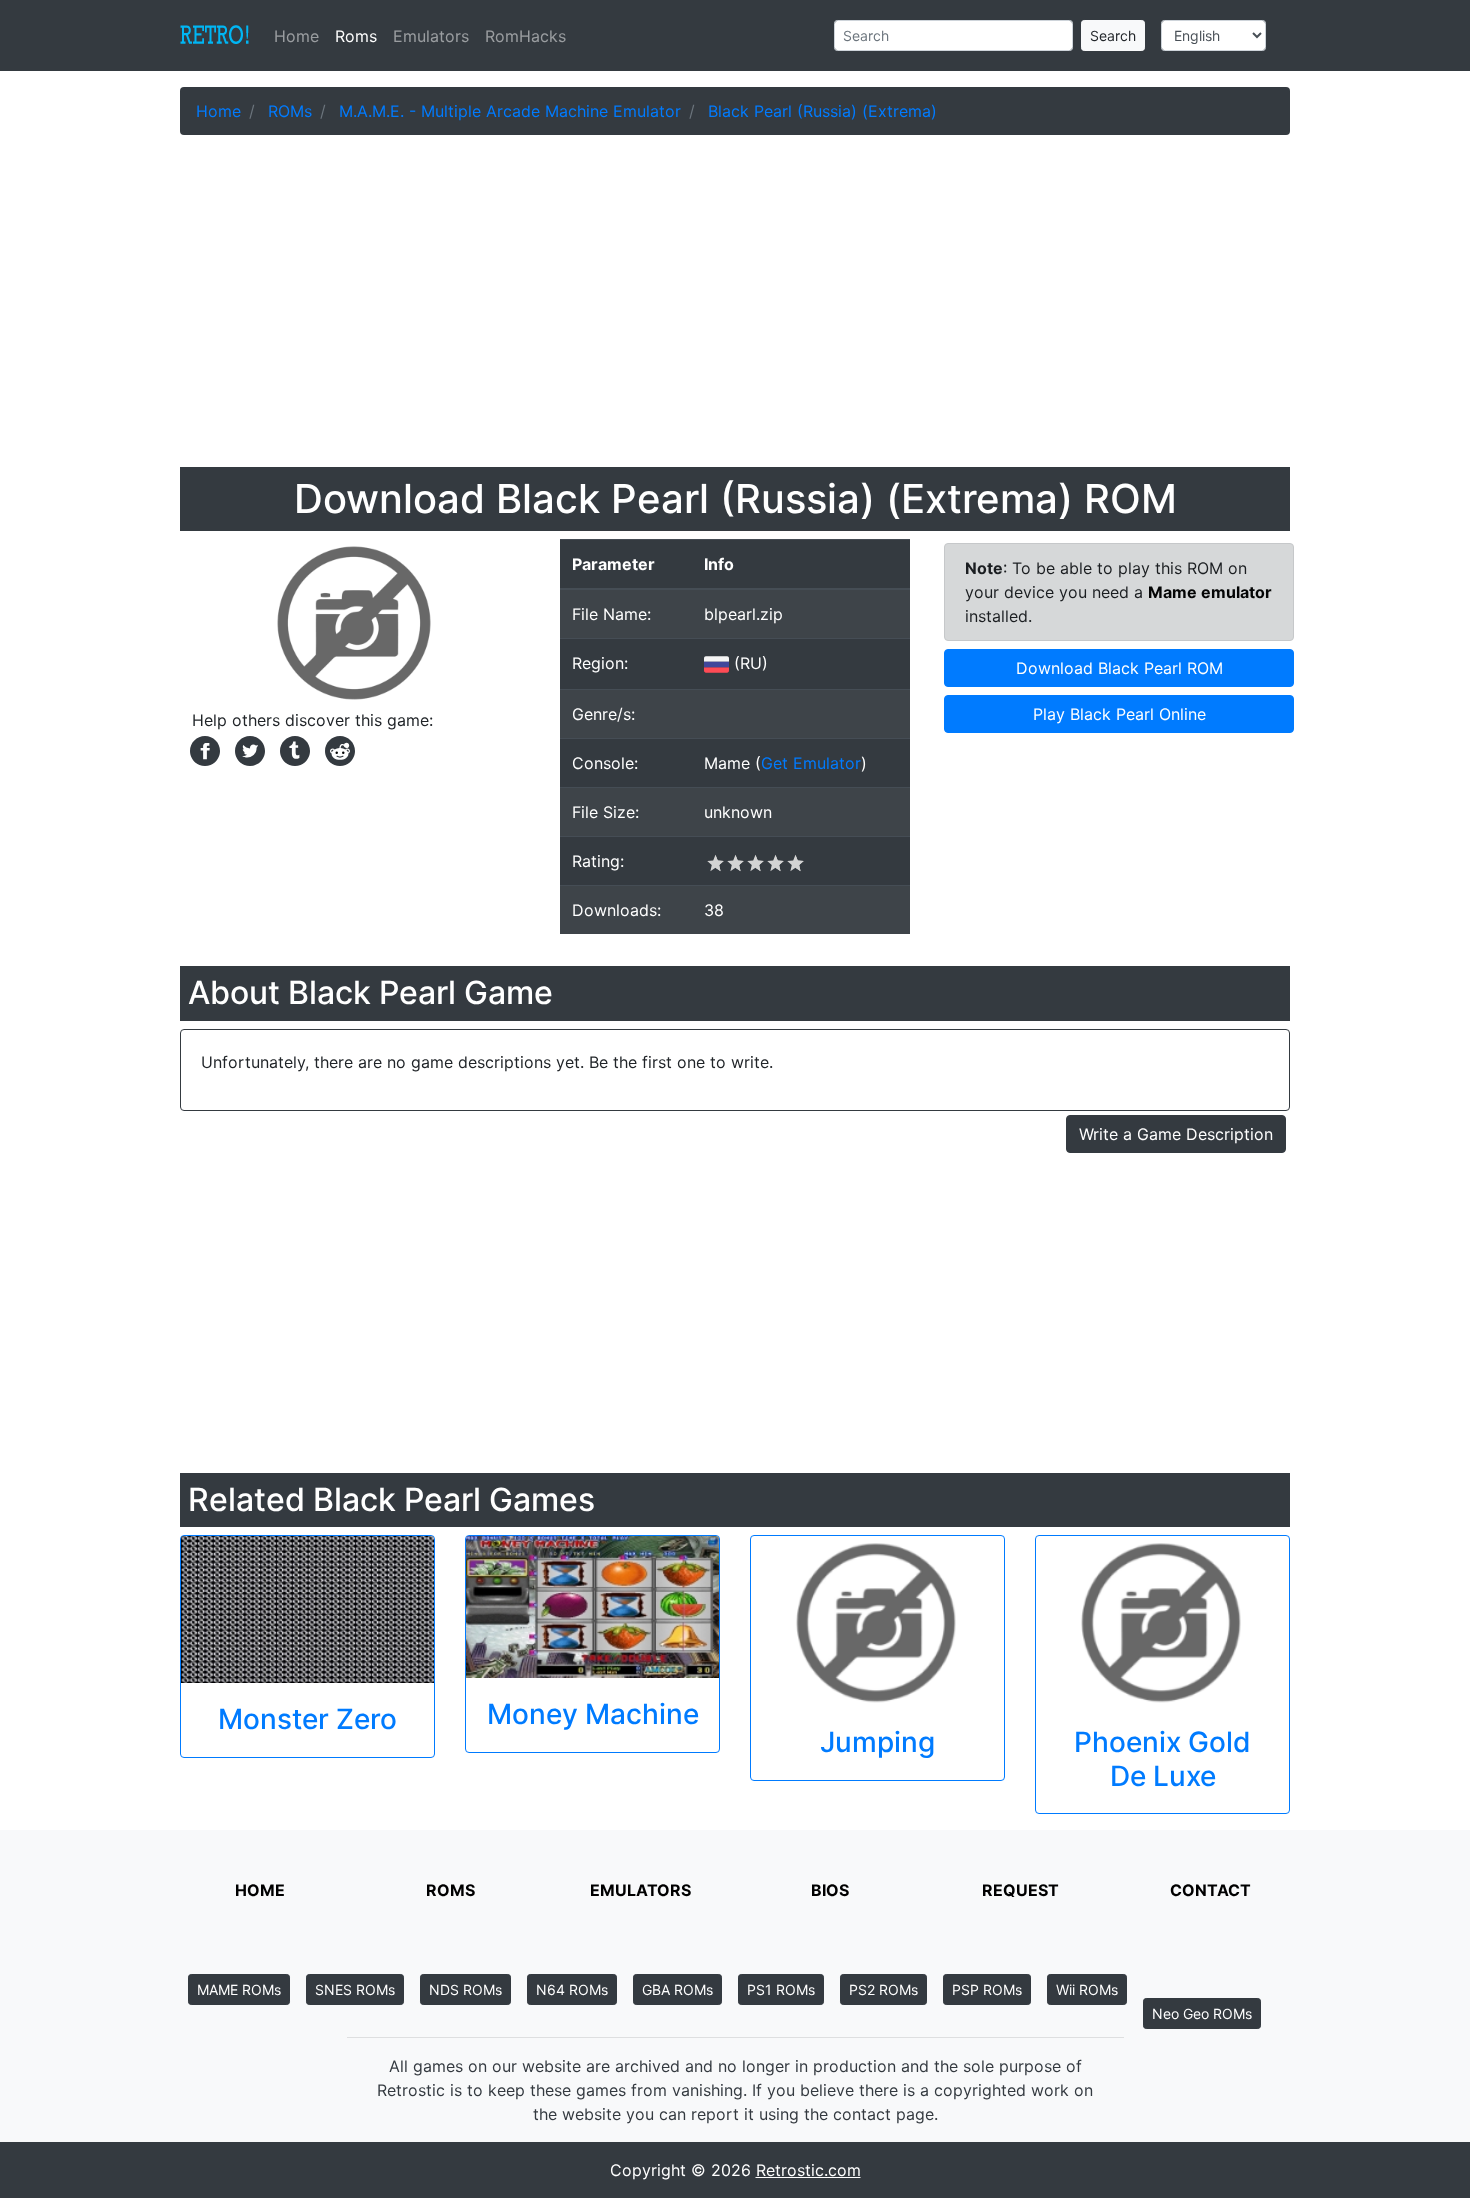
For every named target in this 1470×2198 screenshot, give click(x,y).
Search (1113, 35)
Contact (1210, 1890)
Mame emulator (1210, 592)
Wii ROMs (1087, 1989)
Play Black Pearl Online (1119, 714)
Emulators (431, 36)
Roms (356, 36)
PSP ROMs (987, 1989)
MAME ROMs (239, 1989)
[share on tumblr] (292, 749)
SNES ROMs (355, 1989)
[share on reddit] (335, 749)
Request (1020, 1890)
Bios (830, 1890)
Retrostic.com (808, 2170)
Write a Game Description (1176, 1134)
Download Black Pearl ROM (1119, 668)
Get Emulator (811, 763)
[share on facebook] (202, 749)
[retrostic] (215, 36)
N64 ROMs (572, 1989)
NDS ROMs (465, 1989)
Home (300, 36)
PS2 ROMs (883, 1989)
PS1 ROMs (781, 1989)
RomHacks (525, 36)
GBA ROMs (677, 1989)
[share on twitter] (247, 749)
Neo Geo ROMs (1202, 2013)
